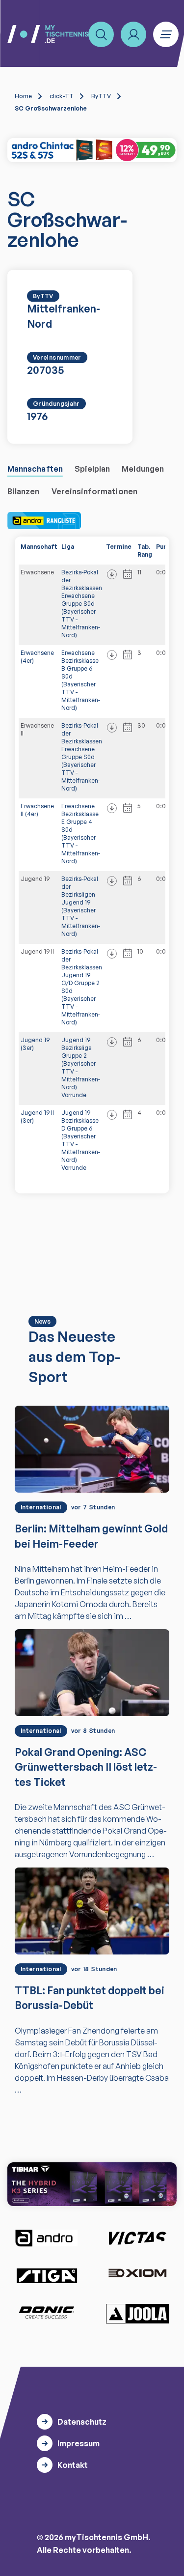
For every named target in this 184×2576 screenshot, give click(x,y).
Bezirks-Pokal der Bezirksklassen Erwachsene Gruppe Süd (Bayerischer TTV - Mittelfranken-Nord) (82, 604)
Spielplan (92, 469)
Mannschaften (35, 469)
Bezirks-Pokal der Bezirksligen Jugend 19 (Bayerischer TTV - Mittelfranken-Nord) (81, 906)
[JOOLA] (137, 2314)
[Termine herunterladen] (112, 574)
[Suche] (101, 34)
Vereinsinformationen (94, 491)
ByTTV (101, 96)
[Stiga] (47, 2275)
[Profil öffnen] (133, 34)
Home (23, 96)
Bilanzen (24, 491)
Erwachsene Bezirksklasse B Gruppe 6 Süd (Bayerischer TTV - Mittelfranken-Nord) (81, 680)
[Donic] (47, 2313)
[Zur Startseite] (48, 34)
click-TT (62, 96)
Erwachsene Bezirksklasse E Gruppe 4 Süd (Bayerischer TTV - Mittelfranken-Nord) (81, 834)
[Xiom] (137, 2274)
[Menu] (166, 34)
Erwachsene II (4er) (37, 810)
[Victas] (137, 2238)
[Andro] (47, 2238)
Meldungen (143, 469)
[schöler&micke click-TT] (92, 150)
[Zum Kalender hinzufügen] (128, 574)
